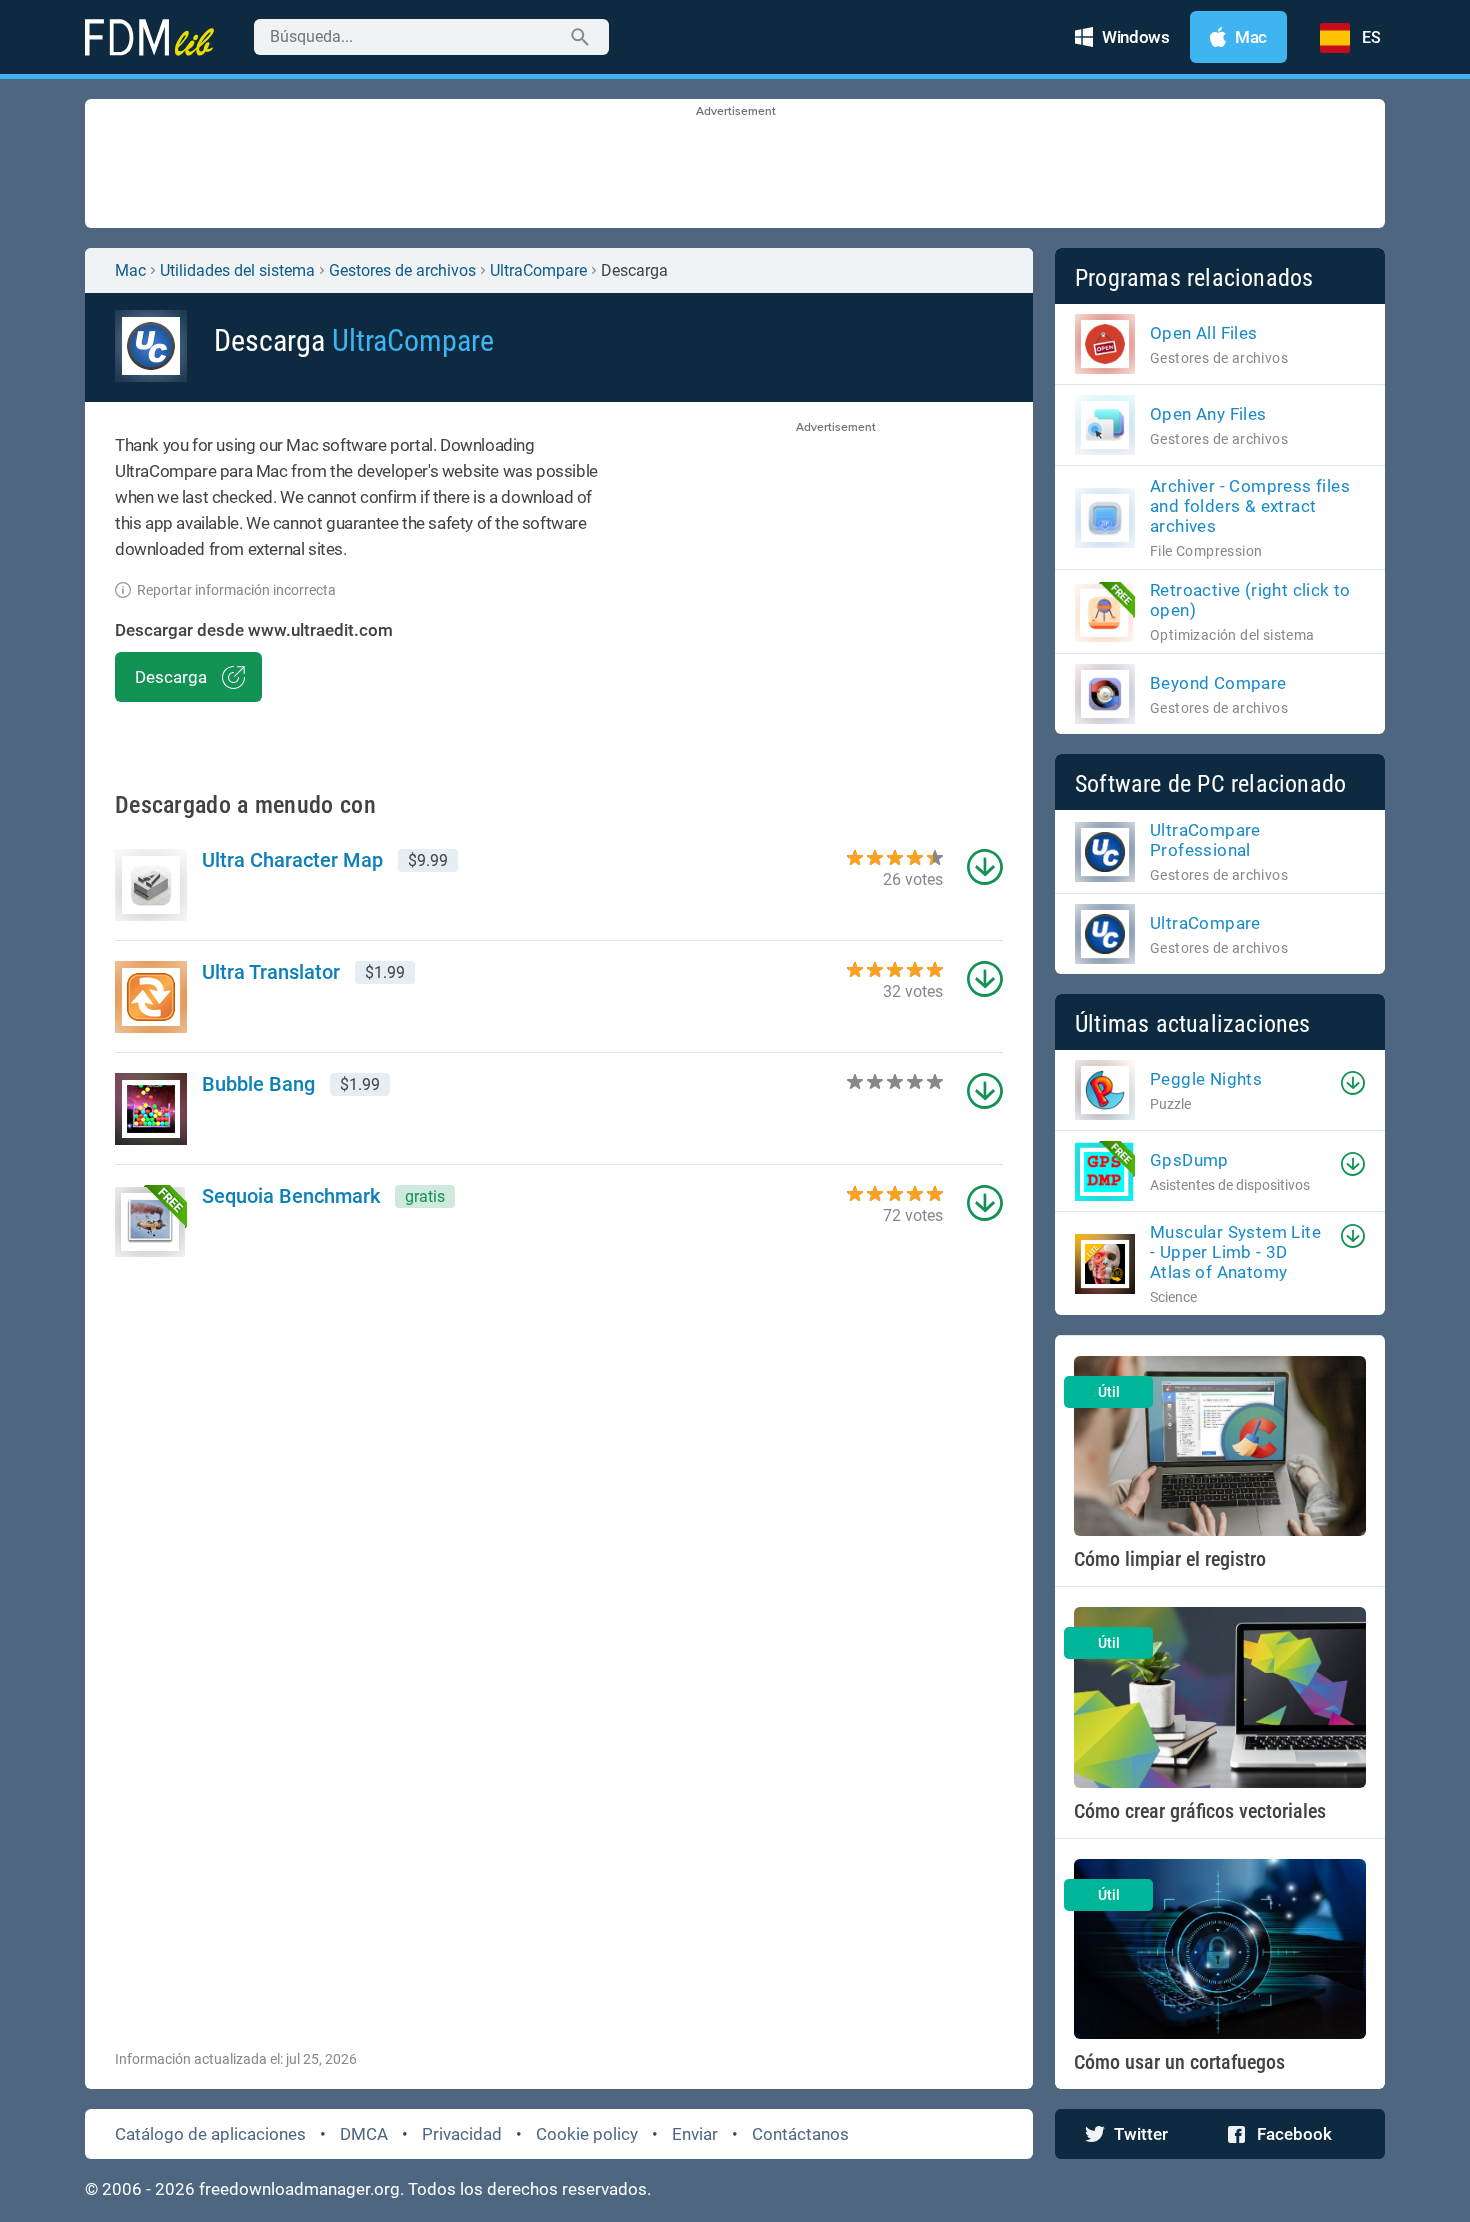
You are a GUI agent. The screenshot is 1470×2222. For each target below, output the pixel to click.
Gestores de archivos (402, 270)
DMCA (364, 2134)
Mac (130, 270)
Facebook (1294, 2134)
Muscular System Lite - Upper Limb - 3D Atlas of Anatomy (1235, 1252)
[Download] (1353, 1083)
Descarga (171, 677)
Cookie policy (587, 2134)
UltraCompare (538, 270)
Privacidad (462, 2134)
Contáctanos (800, 2134)
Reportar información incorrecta (236, 590)
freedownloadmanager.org (299, 2189)
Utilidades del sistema (237, 270)
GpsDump (1189, 1160)
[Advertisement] (735, 165)
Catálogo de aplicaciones (210, 2134)
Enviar (695, 2134)
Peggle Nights (1206, 1079)
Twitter (1141, 2134)
